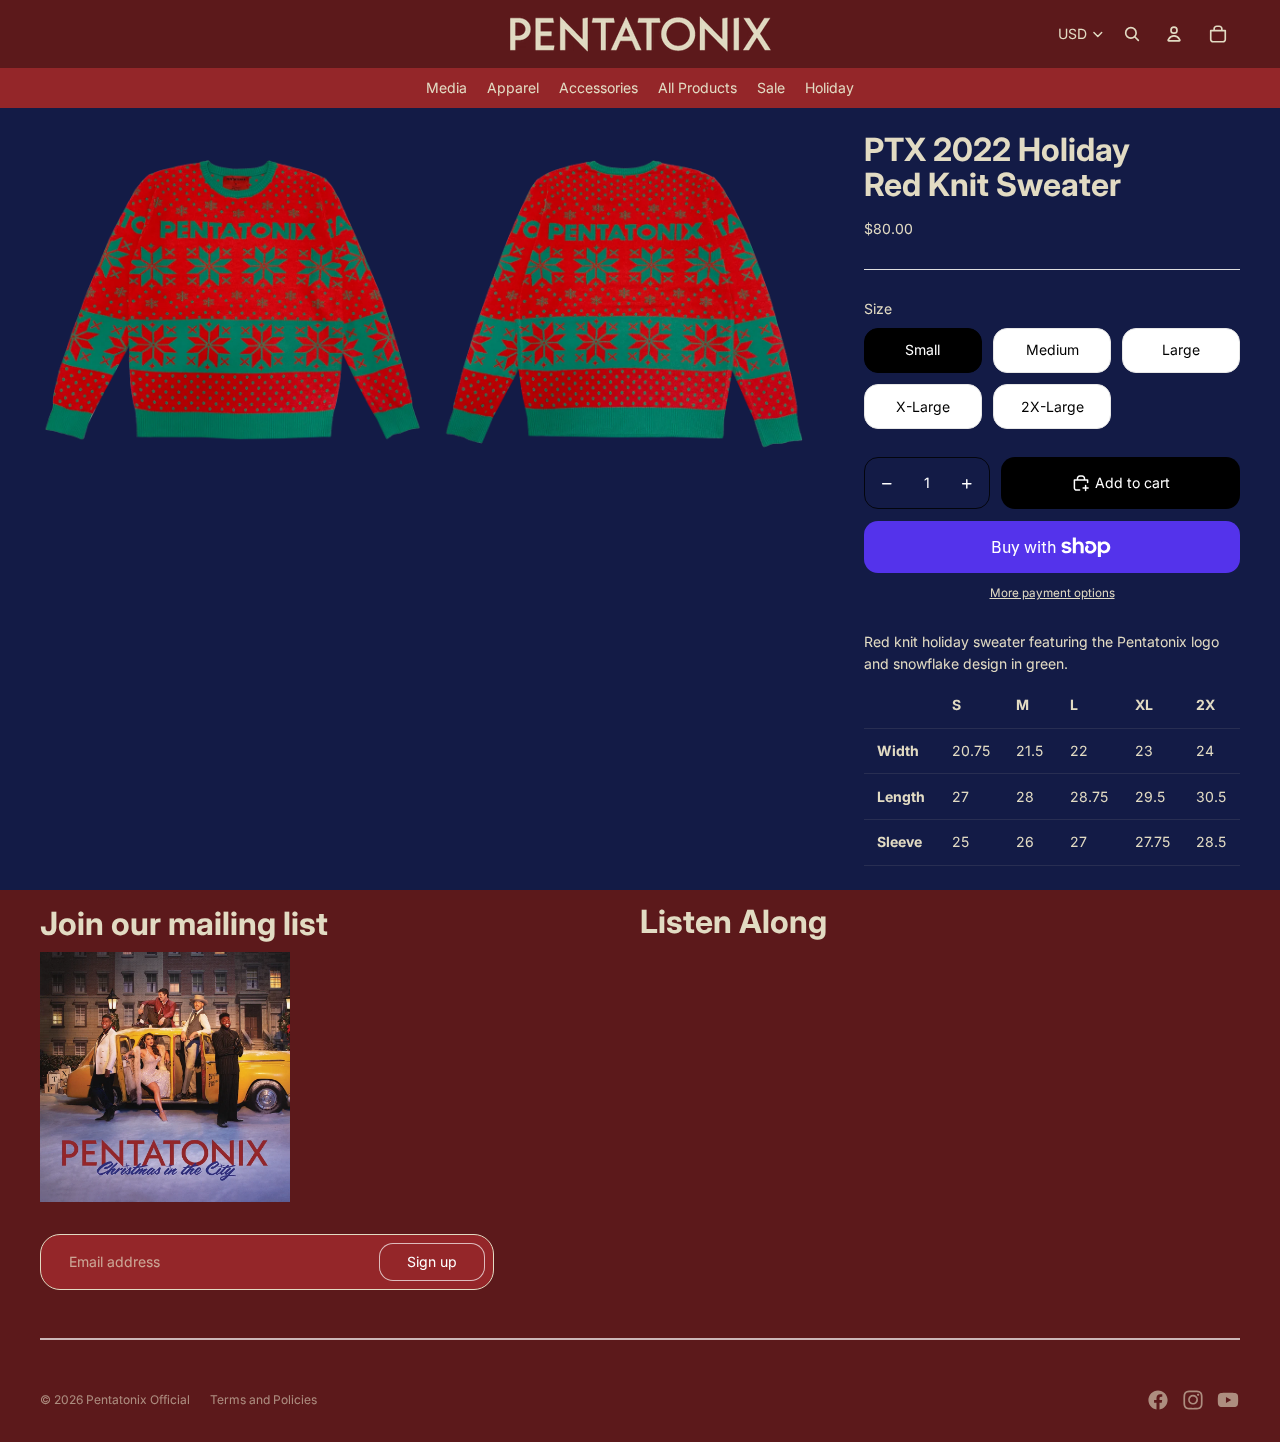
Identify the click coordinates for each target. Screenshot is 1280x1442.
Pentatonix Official (138, 1399)
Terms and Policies (263, 1399)
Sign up (432, 1261)
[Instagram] (1193, 1400)
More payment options (1052, 593)
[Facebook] (1158, 1400)
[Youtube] (1228, 1400)
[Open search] (1132, 34)
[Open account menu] (1174, 34)
